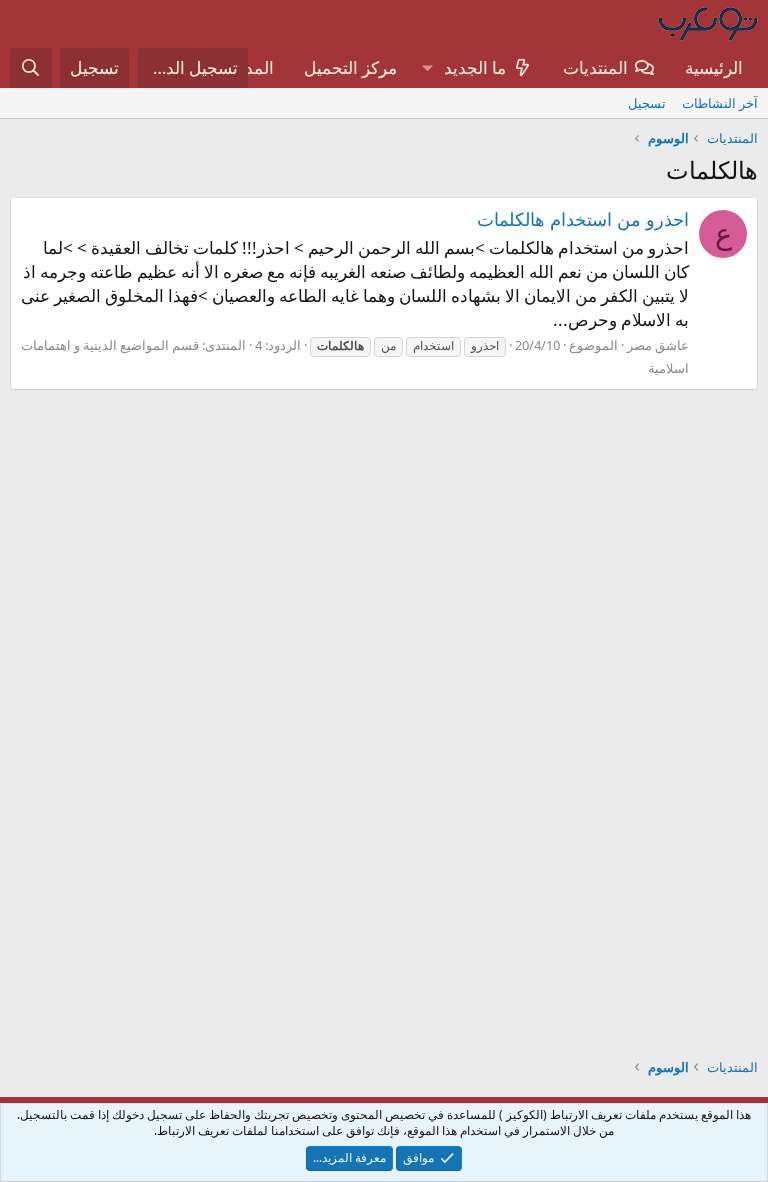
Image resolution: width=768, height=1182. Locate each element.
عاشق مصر (658, 345)
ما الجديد (475, 67)
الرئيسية (714, 67)
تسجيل (647, 103)
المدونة (248, 67)
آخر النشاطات (720, 103)
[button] (427, 68)
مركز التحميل (350, 67)
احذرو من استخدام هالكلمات (583, 219)
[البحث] (31, 68)
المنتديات (595, 67)
